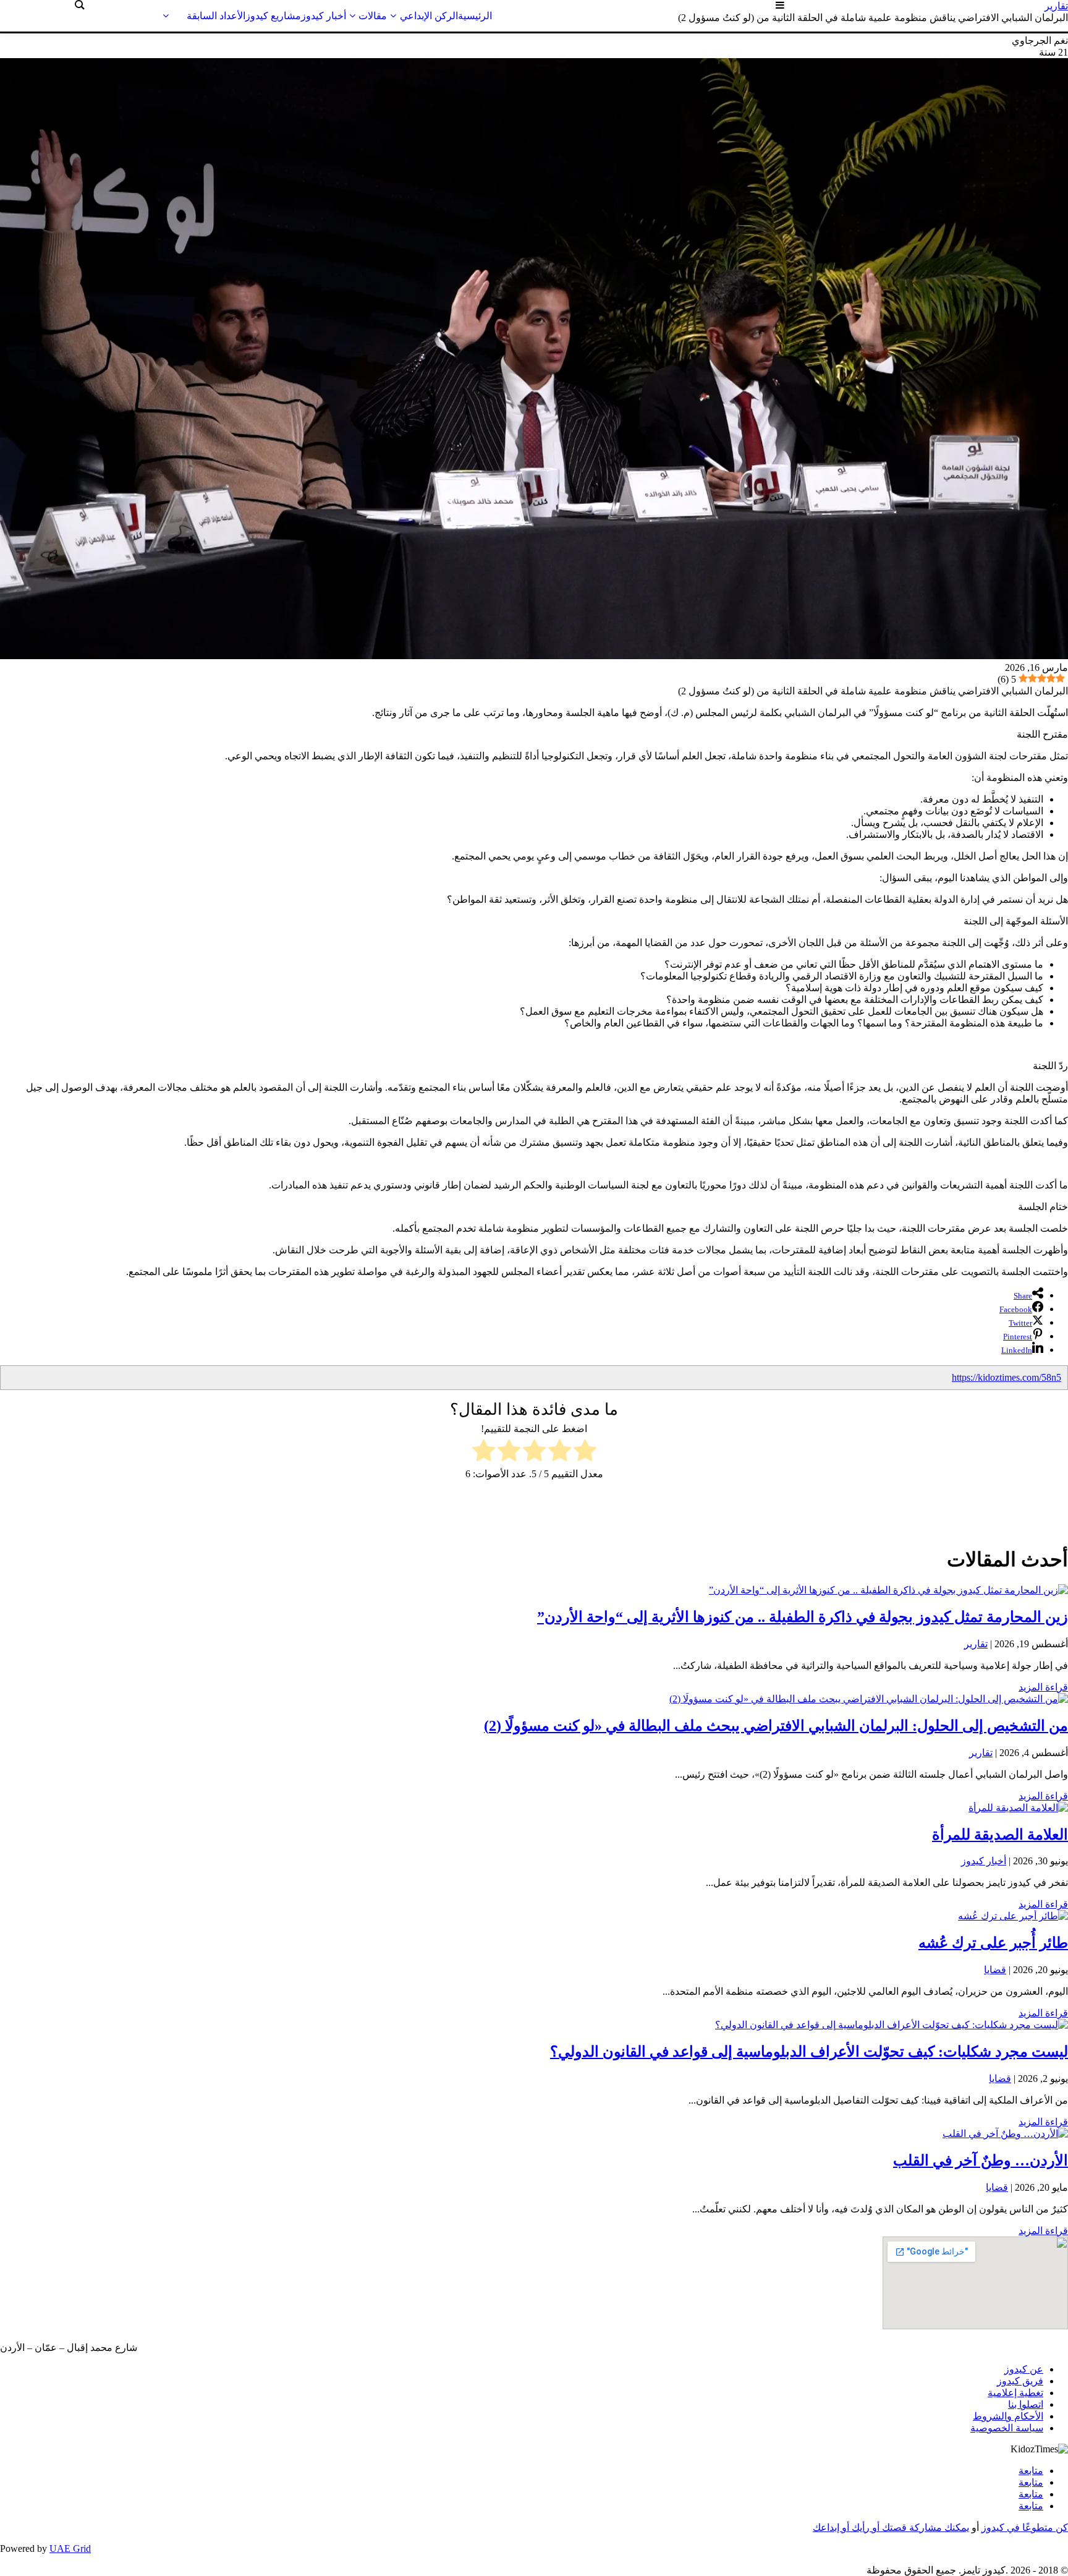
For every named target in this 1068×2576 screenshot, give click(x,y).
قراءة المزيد (1043, 1687)
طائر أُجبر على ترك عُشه (993, 1943)
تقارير (976, 1644)
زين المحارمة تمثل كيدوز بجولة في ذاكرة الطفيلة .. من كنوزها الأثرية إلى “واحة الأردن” (803, 1617)
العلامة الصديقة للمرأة (1000, 1835)
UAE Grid (70, 2548)
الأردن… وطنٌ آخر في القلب (981, 2160)
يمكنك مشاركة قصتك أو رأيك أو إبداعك (891, 2527)
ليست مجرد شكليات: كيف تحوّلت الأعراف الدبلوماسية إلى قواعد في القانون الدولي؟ (809, 2052)
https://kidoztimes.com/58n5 (1007, 1377)
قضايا (995, 1970)
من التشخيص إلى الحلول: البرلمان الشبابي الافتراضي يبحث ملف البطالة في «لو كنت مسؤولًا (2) (776, 1726)
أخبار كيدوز (984, 1861)
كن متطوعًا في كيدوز (1025, 2527)
